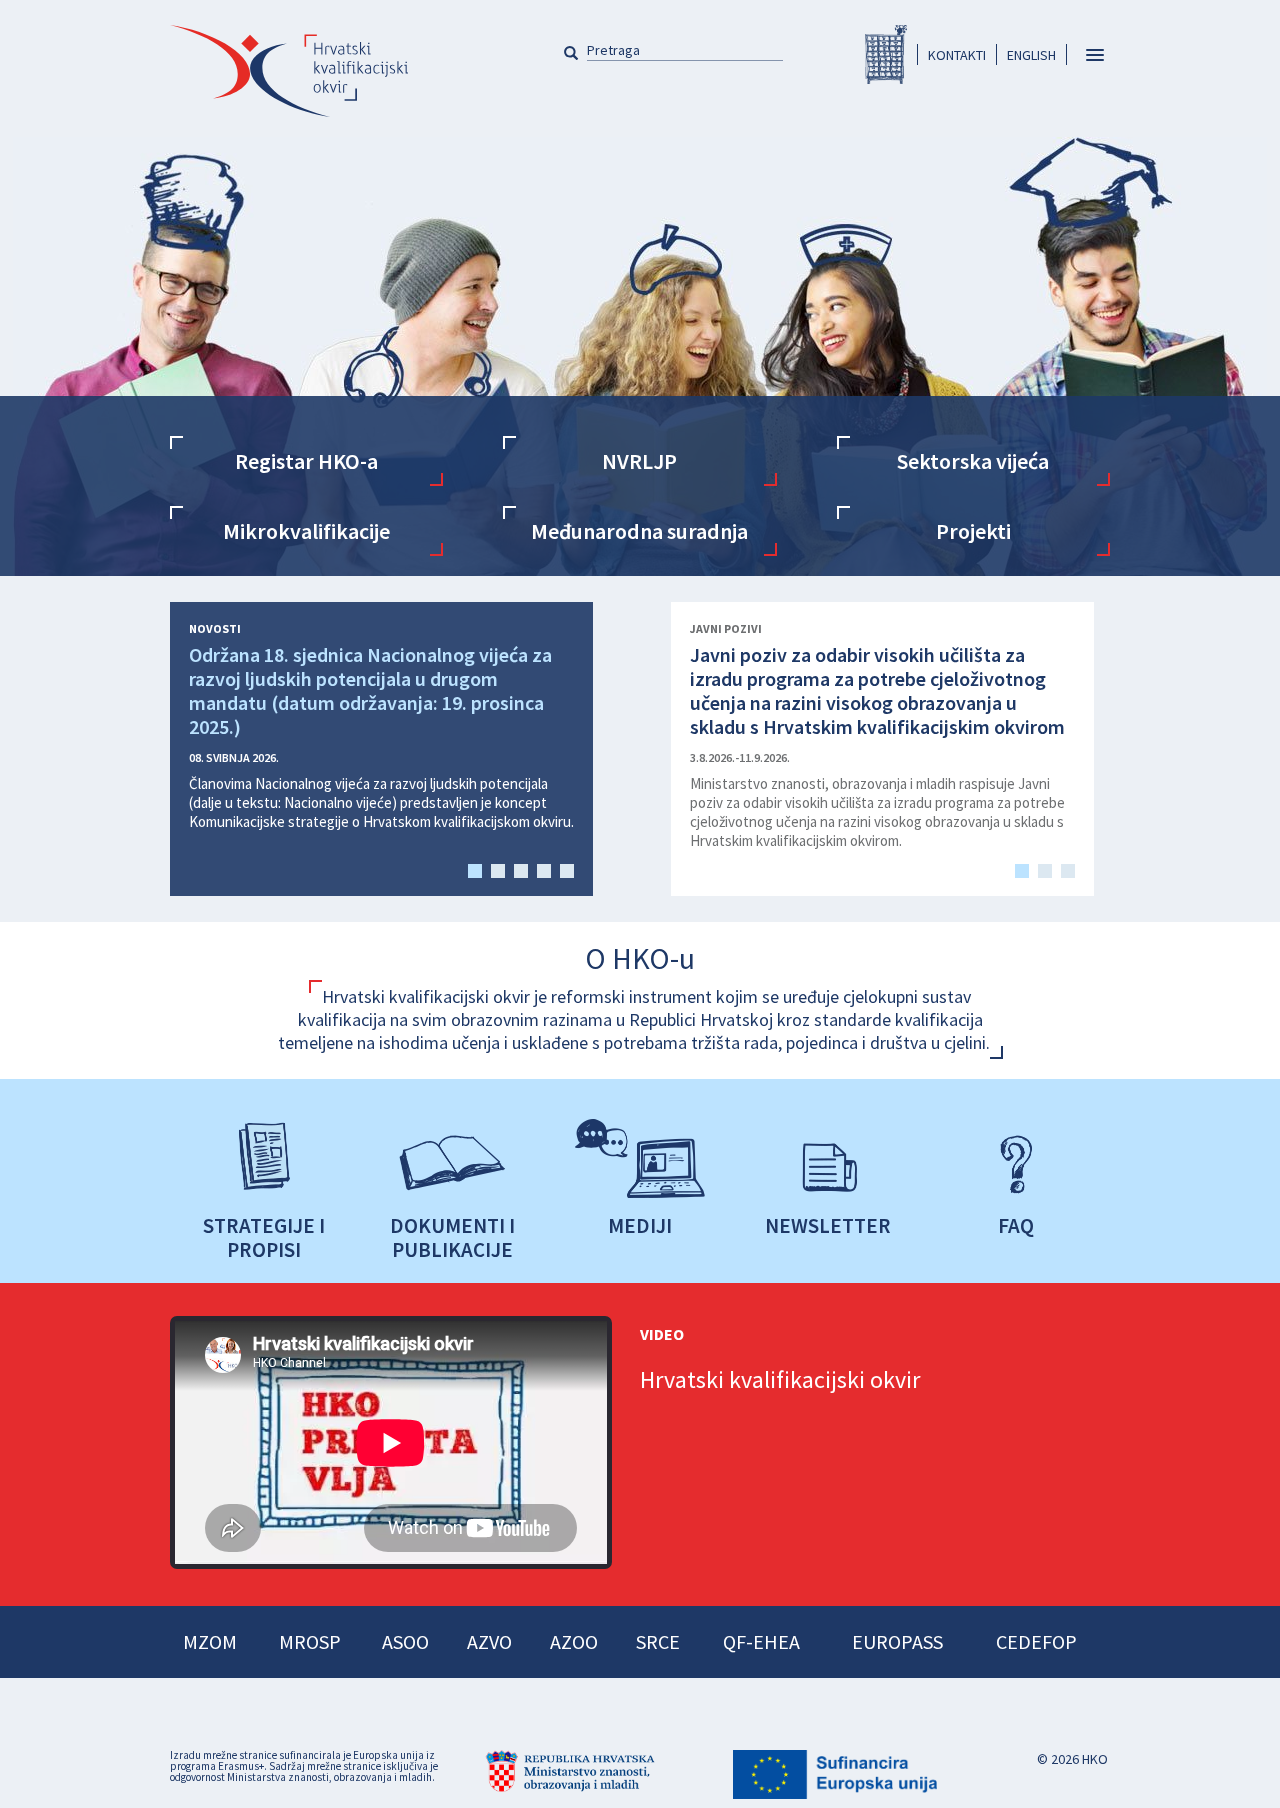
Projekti (973, 531)
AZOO (574, 1641)
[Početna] (289, 71)
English (1031, 55)
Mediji (640, 1225)
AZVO (489, 1641)
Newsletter (828, 1225)
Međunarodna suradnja (639, 531)
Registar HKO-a (886, 54)
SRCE (658, 1641)
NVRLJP (639, 461)
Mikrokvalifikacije (306, 531)
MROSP (310, 1641)
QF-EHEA (761, 1641)
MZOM (210, 1641)
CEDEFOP (1036, 1641)
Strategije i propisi (264, 1237)
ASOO (405, 1641)
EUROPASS (897, 1641)
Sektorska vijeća (973, 461)
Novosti (215, 629)
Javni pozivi (726, 629)
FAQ (1016, 1225)
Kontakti (957, 55)
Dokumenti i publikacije (452, 1237)
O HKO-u (640, 958)
